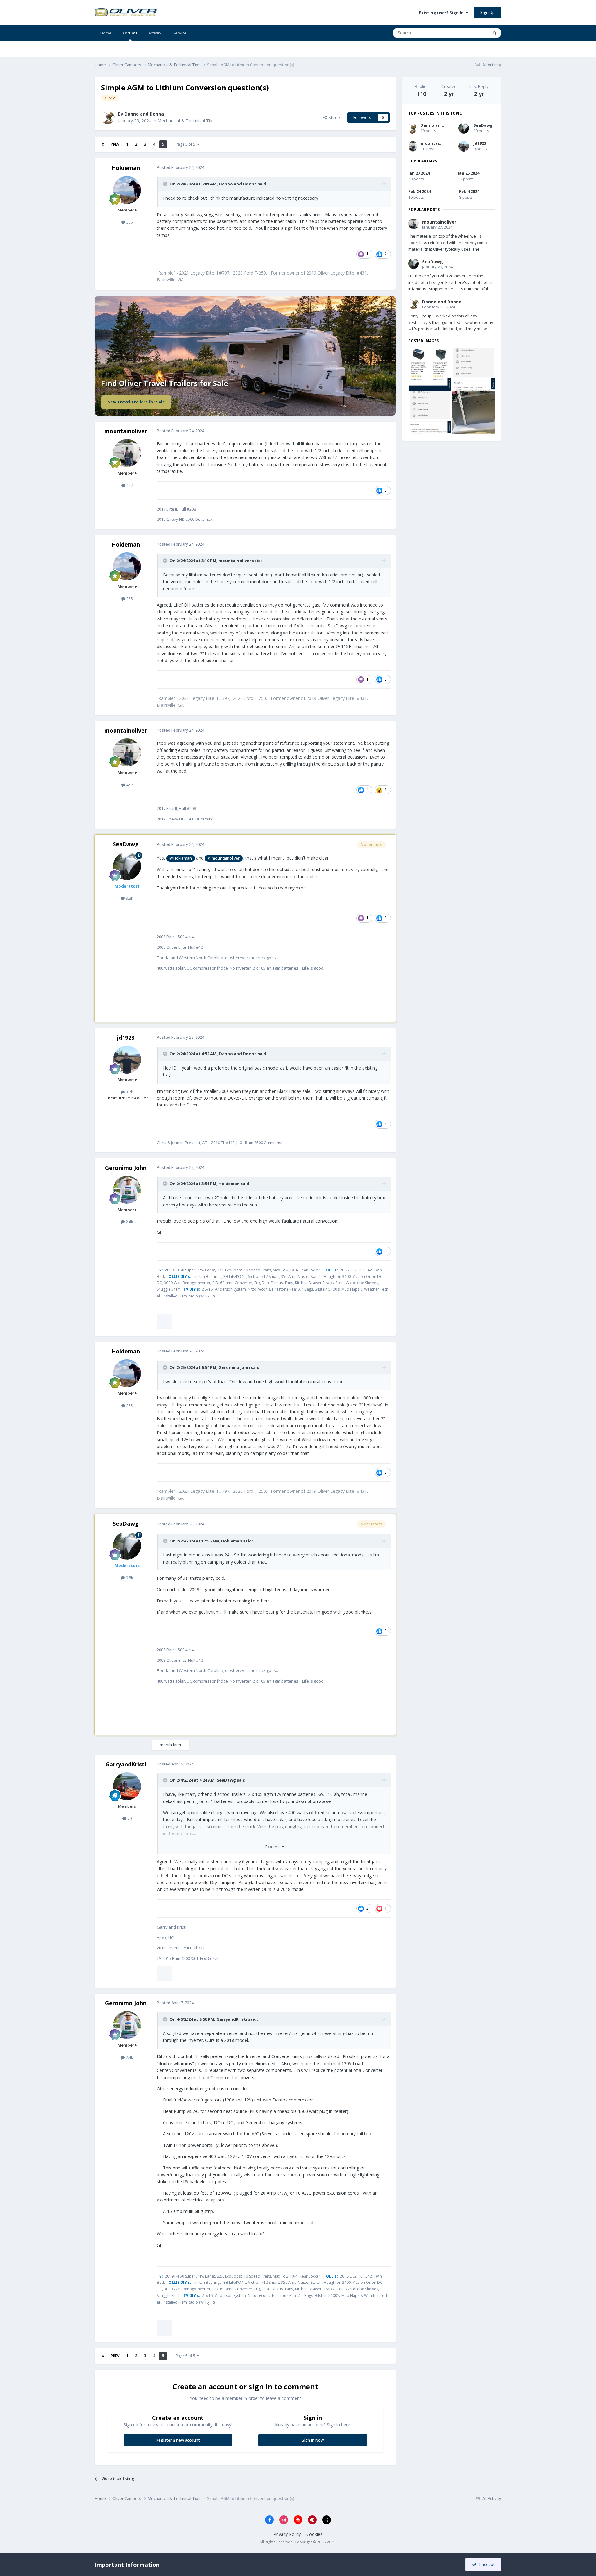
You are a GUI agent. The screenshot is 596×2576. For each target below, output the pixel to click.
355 (129, 222)
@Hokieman (181, 858)
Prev (115, 144)
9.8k (129, 898)
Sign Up (488, 12)
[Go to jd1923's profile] (127, 1060)
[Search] (494, 33)
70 (129, 1810)
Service (180, 33)
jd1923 (126, 1038)
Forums (130, 33)
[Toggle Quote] (166, 184)
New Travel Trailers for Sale (136, 402)
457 (129, 485)
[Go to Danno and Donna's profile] (108, 117)
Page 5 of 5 (186, 144)
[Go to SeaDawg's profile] (127, 866)
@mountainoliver (224, 858)
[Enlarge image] (187, 1317)
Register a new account (178, 2414)
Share (333, 117)
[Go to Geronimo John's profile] (127, 1190)
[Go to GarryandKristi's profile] (127, 1778)
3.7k (129, 1092)
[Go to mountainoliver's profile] (127, 453)
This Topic (470, 33)
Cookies (314, 2508)
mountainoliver (126, 431)
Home (106, 33)
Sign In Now (313, 2414)
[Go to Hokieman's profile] (127, 190)
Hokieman (126, 168)
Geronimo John (126, 1168)
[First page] (103, 144)
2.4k (129, 1222)
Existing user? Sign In (442, 13)
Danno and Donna (144, 114)
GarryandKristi (126, 1755)
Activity (155, 33)
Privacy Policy (287, 2508)
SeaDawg (126, 844)
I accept (486, 2564)
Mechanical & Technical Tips (186, 121)
